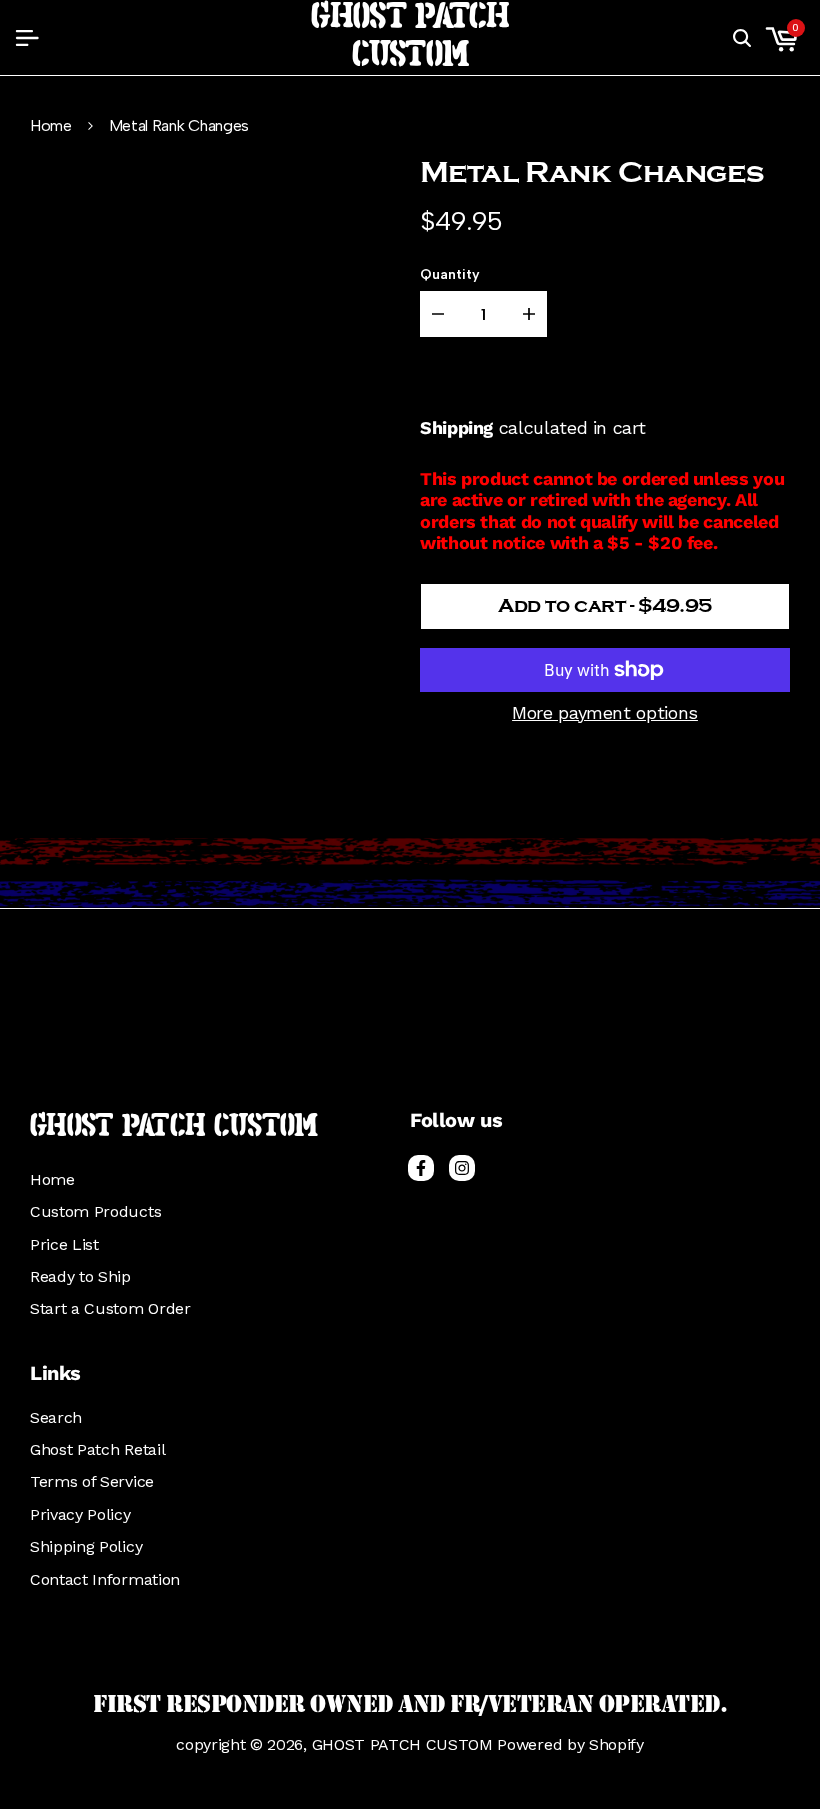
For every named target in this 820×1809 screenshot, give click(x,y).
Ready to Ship (80, 1276)
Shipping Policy (86, 1546)
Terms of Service (92, 1481)
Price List (64, 1244)
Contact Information (105, 1579)
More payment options (605, 712)
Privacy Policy (80, 1514)
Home (51, 126)
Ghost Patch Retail (97, 1449)
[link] (410, 873)
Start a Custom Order (110, 1308)
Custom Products (95, 1211)
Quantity (450, 274)
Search (56, 1417)
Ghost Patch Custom (410, 37)
